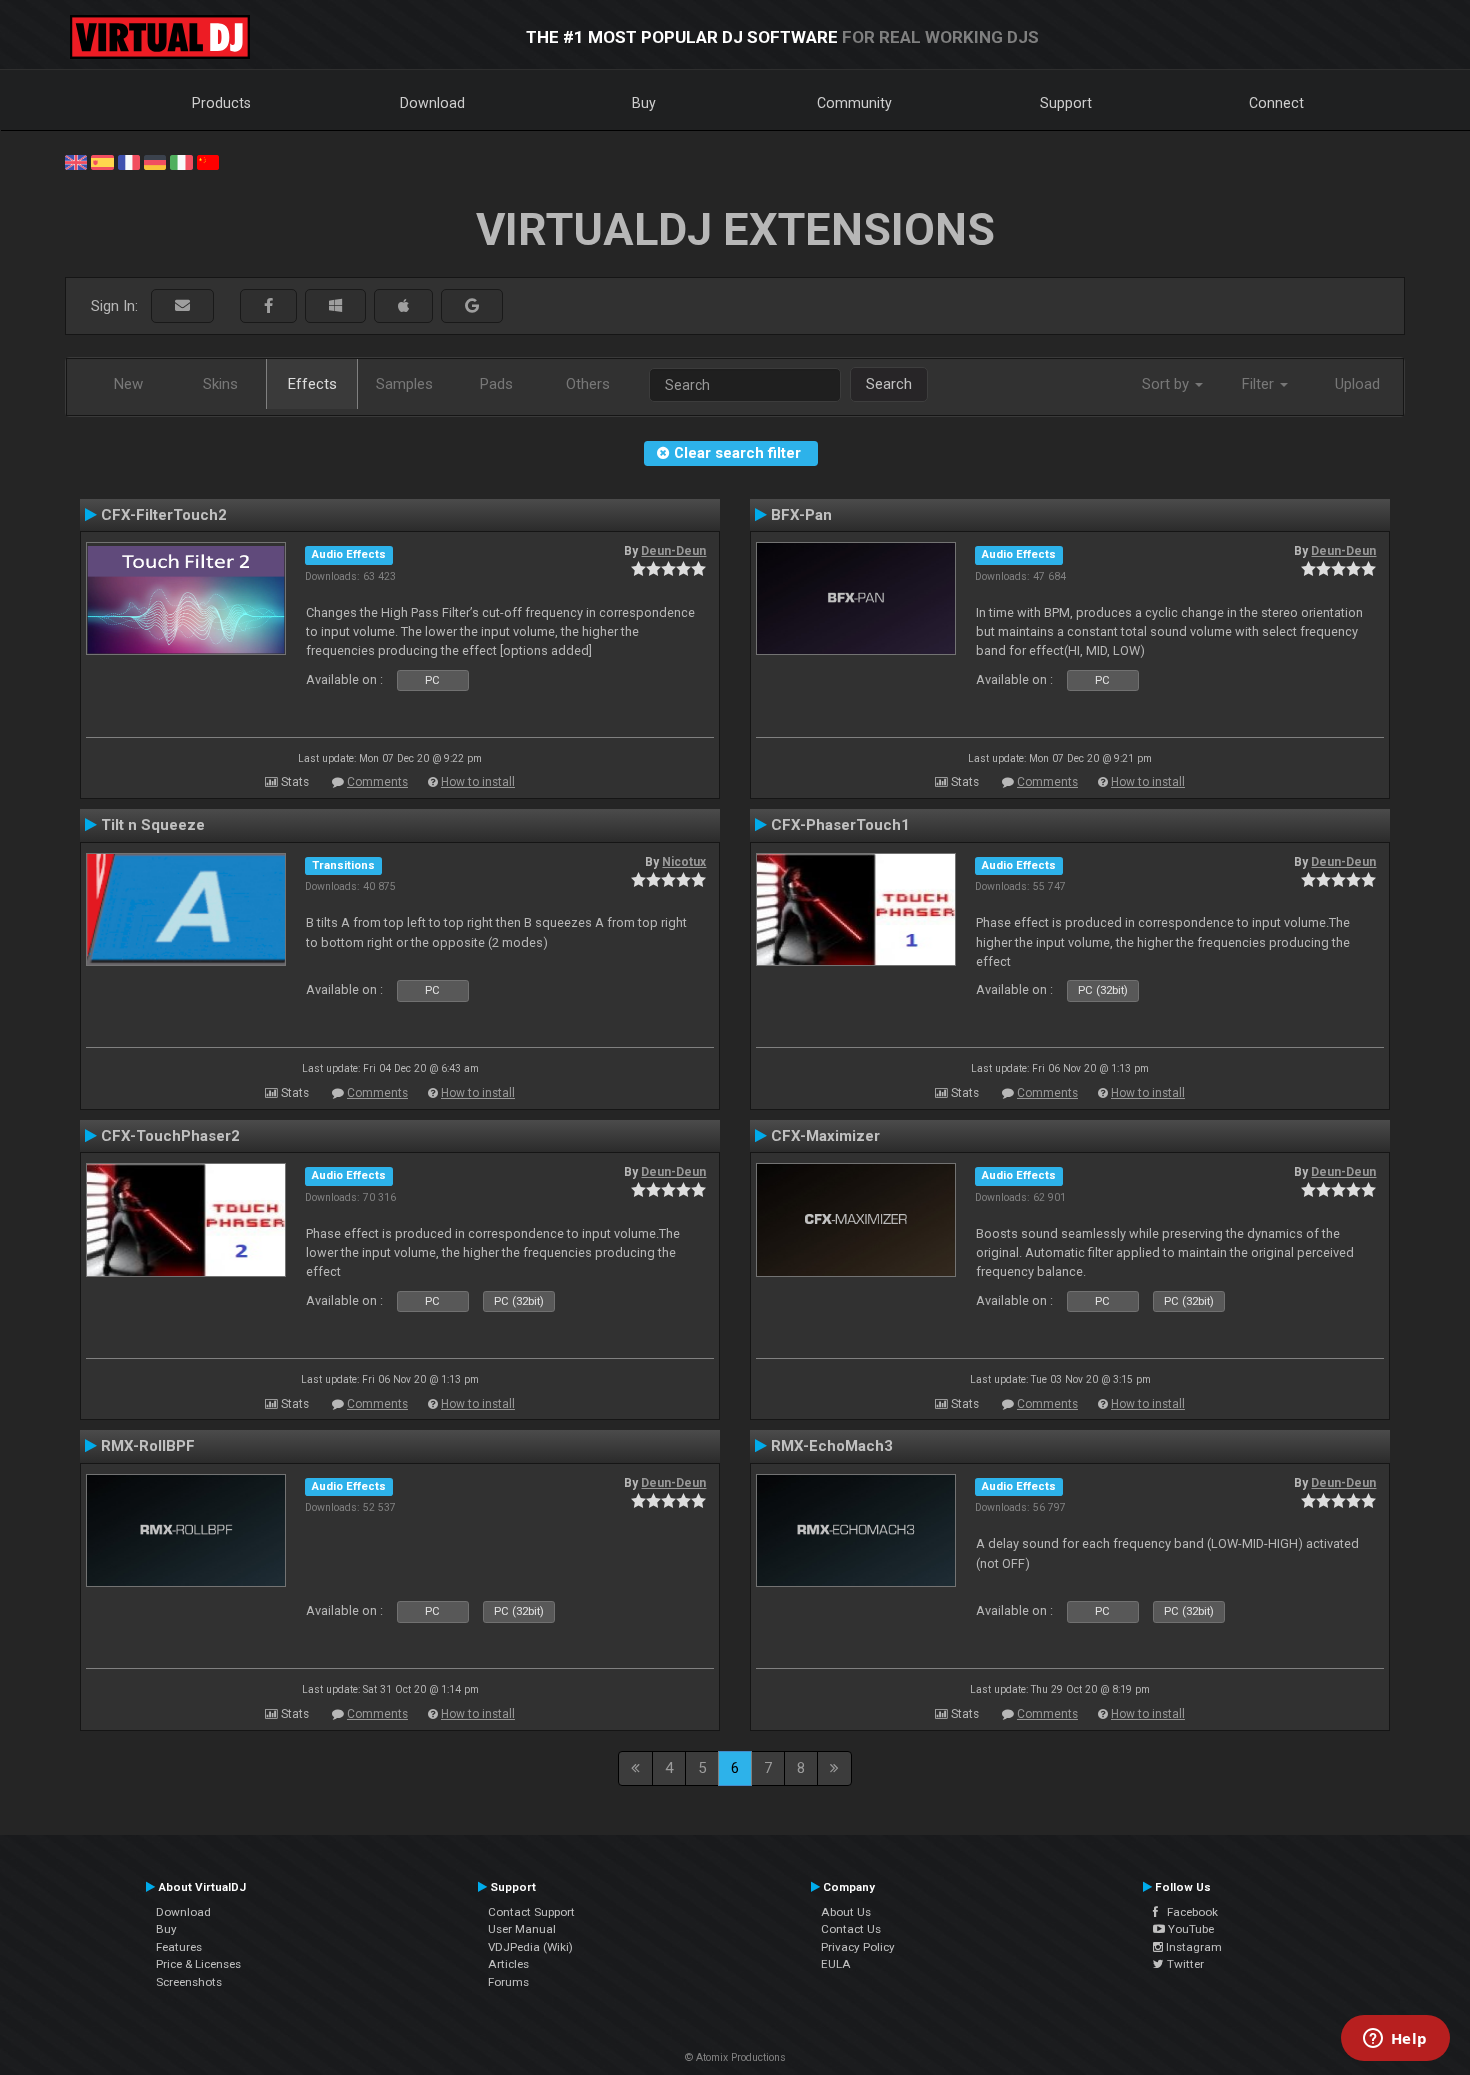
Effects (312, 384)
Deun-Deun (673, 551)
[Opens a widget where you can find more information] (1395, 2040)
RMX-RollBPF (148, 1446)
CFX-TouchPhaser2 (170, 1136)
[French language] (129, 161)
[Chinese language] (208, 161)
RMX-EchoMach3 (832, 1446)
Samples (404, 384)
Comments (377, 782)
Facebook (1188, 1912)
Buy (644, 103)
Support (1066, 103)
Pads (496, 384)
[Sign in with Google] (472, 306)
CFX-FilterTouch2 (164, 515)
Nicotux (684, 862)
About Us (846, 1912)
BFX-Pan (801, 515)
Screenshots (189, 1982)
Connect (1276, 103)
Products (221, 103)
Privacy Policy (858, 1947)
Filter (1260, 384)
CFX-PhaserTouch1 (840, 825)
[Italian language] (181, 161)
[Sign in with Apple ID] (403, 306)
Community (854, 103)
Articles (508, 1964)
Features (179, 1947)
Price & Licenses (198, 1964)
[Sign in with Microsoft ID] (335, 306)
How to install (478, 782)
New (128, 384)
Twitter (1184, 1964)
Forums (508, 1982)
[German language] (155, 161)
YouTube (1189, 1929)
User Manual (522, 1929)
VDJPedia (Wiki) (530, 1947)
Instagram (1192, 1947)
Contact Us (851, 1929)
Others (588, 384)
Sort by (1167, 384)
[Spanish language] (102, 161)
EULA (836, 1964)
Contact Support (531, 1912)
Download (432, 103)
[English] (76, 161)
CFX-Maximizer (825, 1136)
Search (889, 384)
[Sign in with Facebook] (268, 306)
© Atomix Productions (735, 2057)
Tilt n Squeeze (153, 825)
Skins (220, 384)
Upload (1357, 384)
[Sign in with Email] (182, 306)
